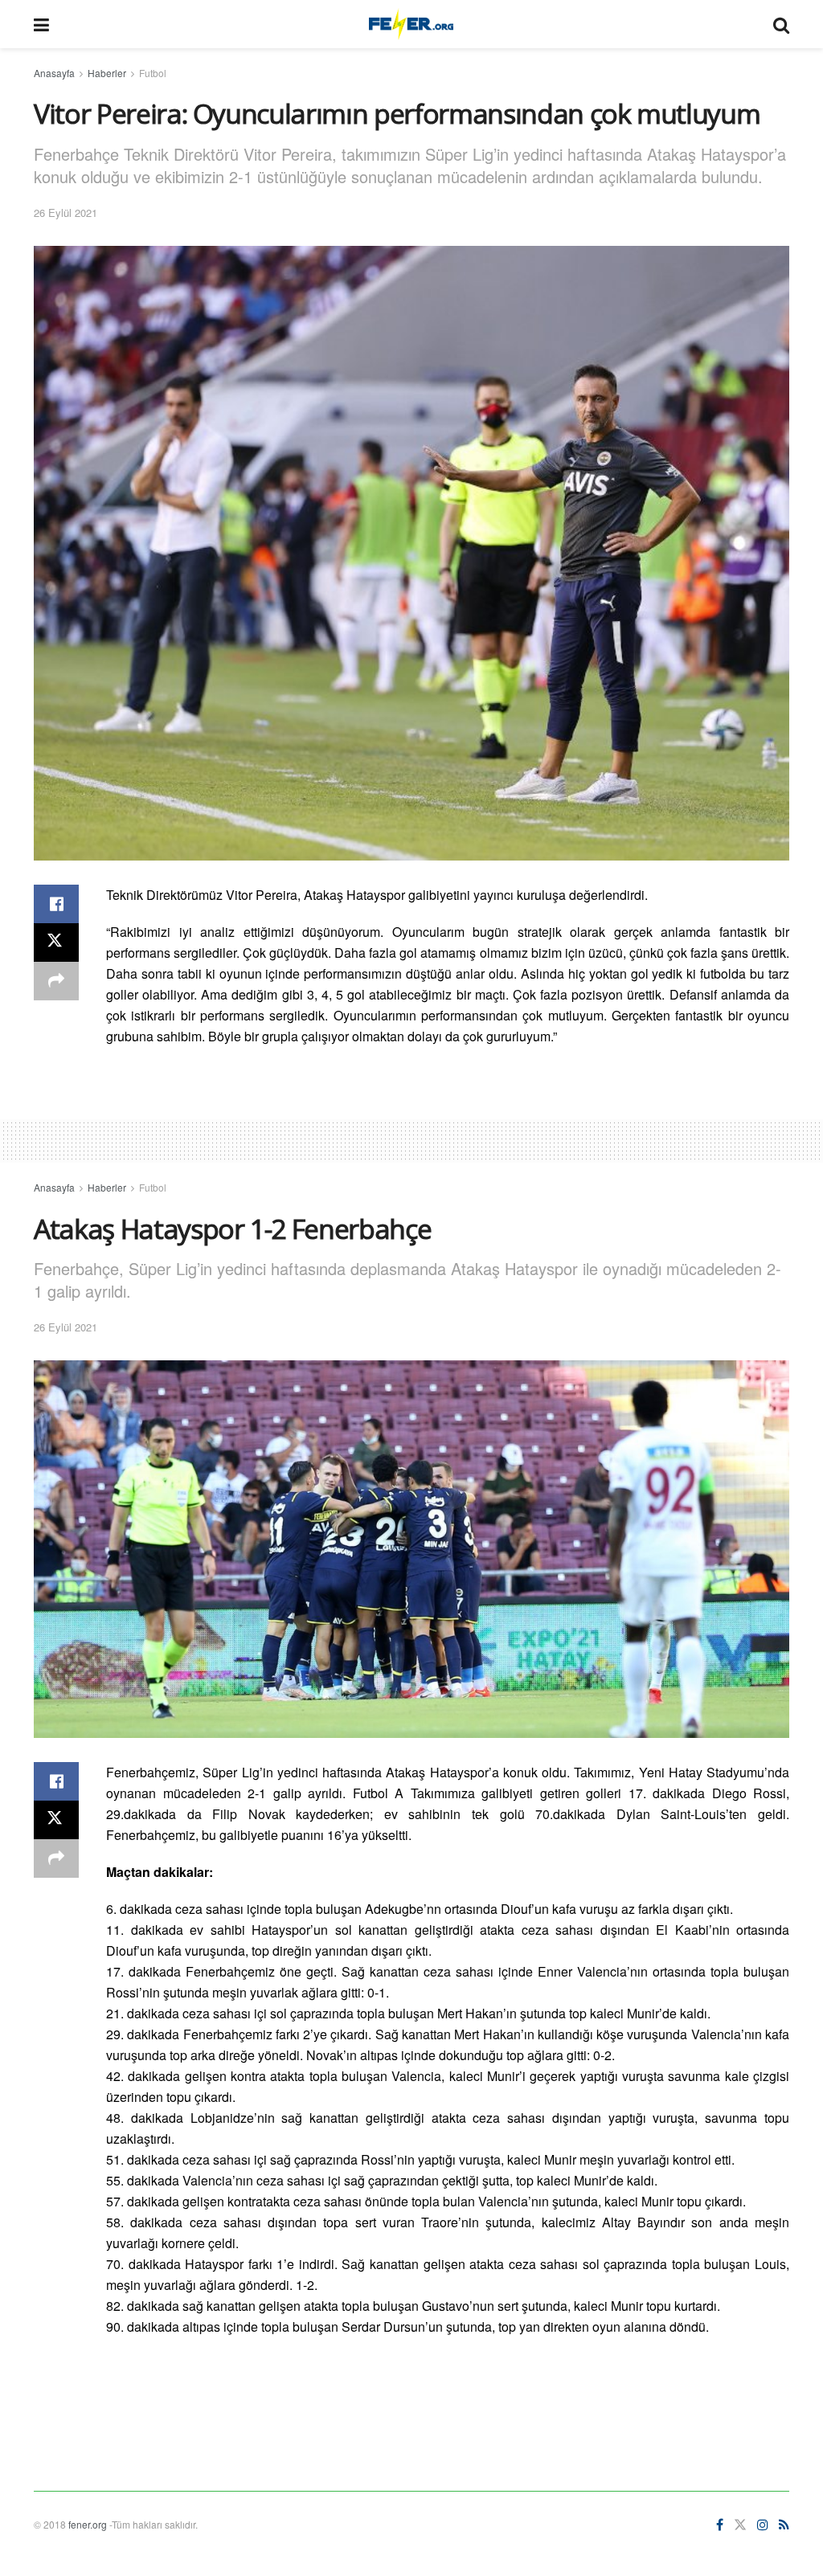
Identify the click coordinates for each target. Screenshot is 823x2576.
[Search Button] (781, 24)
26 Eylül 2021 (66, 213)
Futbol (153, 73)
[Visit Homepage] (411, 24)
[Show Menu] (41, 24)
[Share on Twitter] (56, 942)
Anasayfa (54, 73)
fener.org (88, 2524)
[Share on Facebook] (56, 904)
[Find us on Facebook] (720, 2525)
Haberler (107, 73)
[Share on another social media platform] (56, 981)
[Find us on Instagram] (763, 2525)
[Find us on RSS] (784, 2525)
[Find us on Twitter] (740, 2525)
